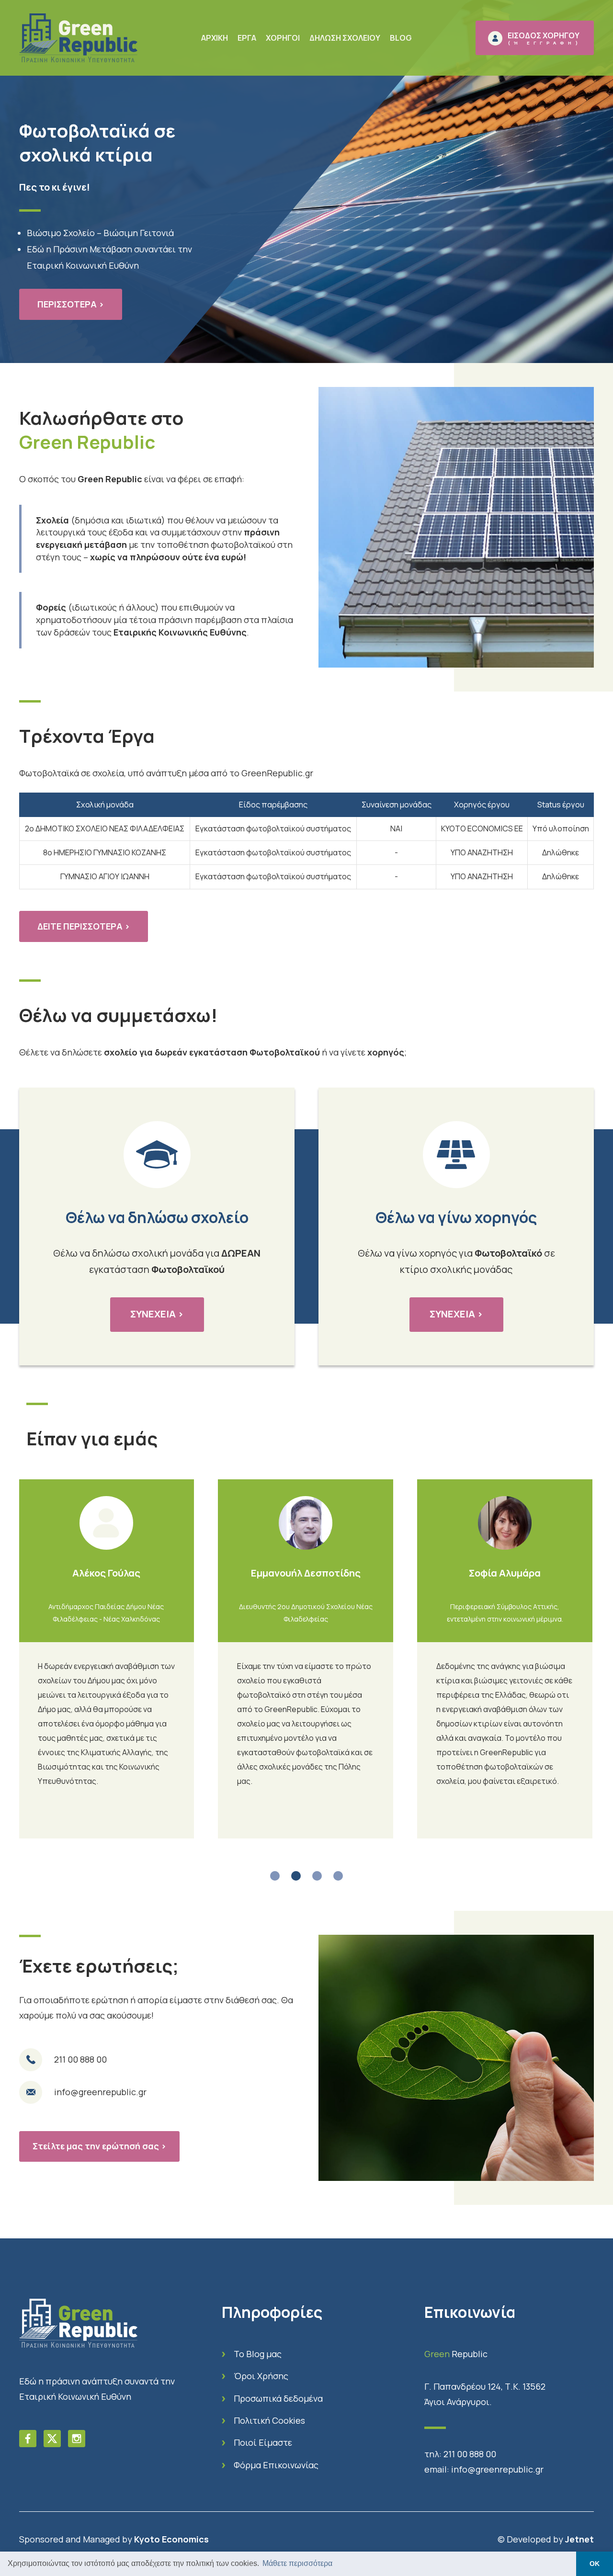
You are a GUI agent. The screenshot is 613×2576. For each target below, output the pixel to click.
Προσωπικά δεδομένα (278, 2398)
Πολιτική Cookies (269, 2420)
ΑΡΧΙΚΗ (215, 38)
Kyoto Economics (171, 2539)
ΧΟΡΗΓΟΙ (283, 38)
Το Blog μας (258, 2354)
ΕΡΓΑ (247, 38)
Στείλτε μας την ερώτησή (99, 2146)
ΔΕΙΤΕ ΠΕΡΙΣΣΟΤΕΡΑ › (84, 926)
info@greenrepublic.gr (497, 2469)
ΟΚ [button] (595, 2564)
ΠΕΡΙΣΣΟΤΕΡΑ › (71, 304)
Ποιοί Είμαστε (263, 2442)
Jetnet (579, 2539)
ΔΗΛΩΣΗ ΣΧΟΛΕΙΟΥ (345, 38)
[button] (275, 1876)
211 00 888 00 (470, 2454)
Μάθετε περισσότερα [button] (297, 2563)
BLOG (401, 38)
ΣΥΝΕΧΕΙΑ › (157, 1314)
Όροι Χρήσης (261, 2376)
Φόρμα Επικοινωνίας (276, 2465)
